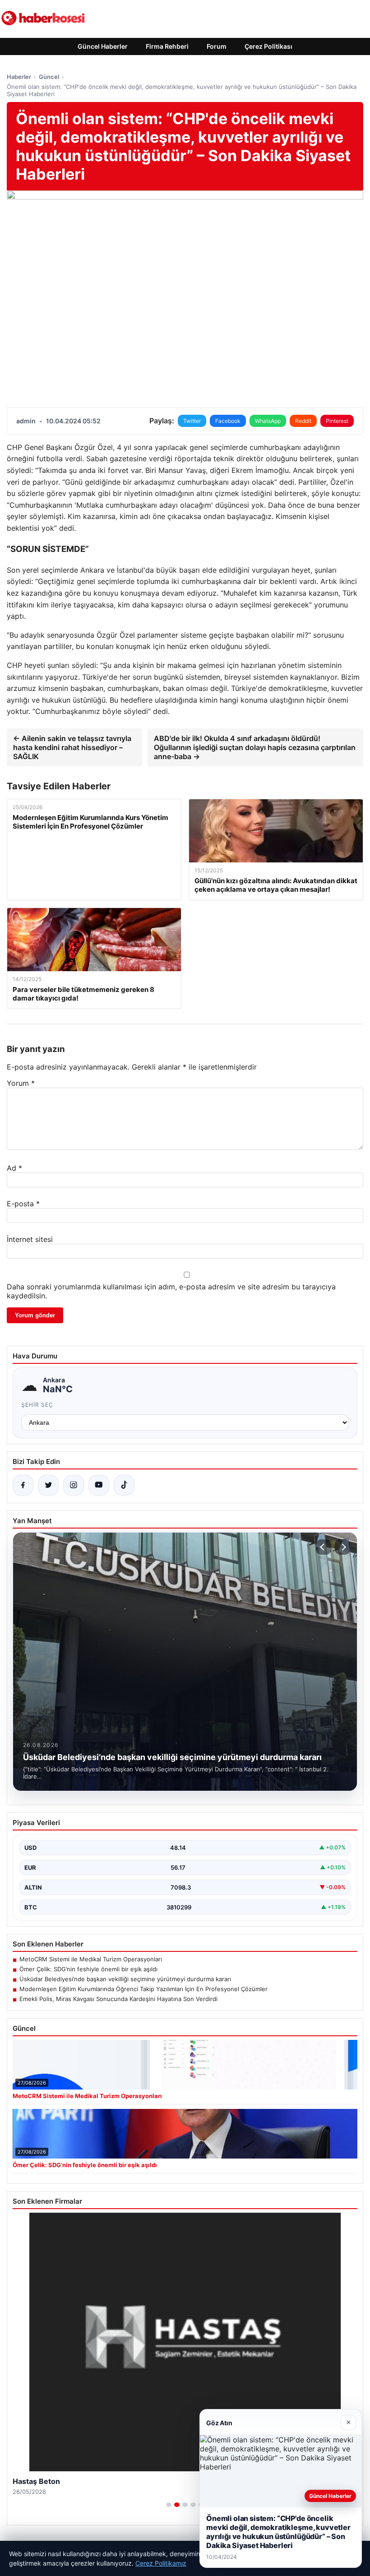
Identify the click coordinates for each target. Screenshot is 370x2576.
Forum (217, 46)
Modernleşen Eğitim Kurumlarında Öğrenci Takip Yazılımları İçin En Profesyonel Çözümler (143, 1989)
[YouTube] (99, 1485)
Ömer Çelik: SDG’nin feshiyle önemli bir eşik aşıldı (88, 1969)
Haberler (19, 77)
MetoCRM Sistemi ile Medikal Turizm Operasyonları (91, 1959)
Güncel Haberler (103, 46)
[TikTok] (124, 1485)
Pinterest (337, 421)
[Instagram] (74, 1485)
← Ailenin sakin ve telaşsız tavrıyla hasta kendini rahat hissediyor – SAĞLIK (72, 747)
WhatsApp (268, 421)
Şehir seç (37, 1405)
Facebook (228, 421)
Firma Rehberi (167, 46)
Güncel (49, 77)
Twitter (192, 421)
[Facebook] (23, 1485)
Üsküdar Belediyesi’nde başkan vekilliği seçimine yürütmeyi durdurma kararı (125, 1979)
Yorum (21, 1083)
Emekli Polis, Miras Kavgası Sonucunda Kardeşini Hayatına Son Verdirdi (118, 1999)
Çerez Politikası (268, 46)
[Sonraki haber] (342, 1547)
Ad (14, 1168)
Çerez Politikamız (161, 2563)
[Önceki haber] (324, 1547)
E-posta (23, 1204)
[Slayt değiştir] (169, 2505)
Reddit (303, 421)
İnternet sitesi (30, 1239)
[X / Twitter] (48, 1485)
